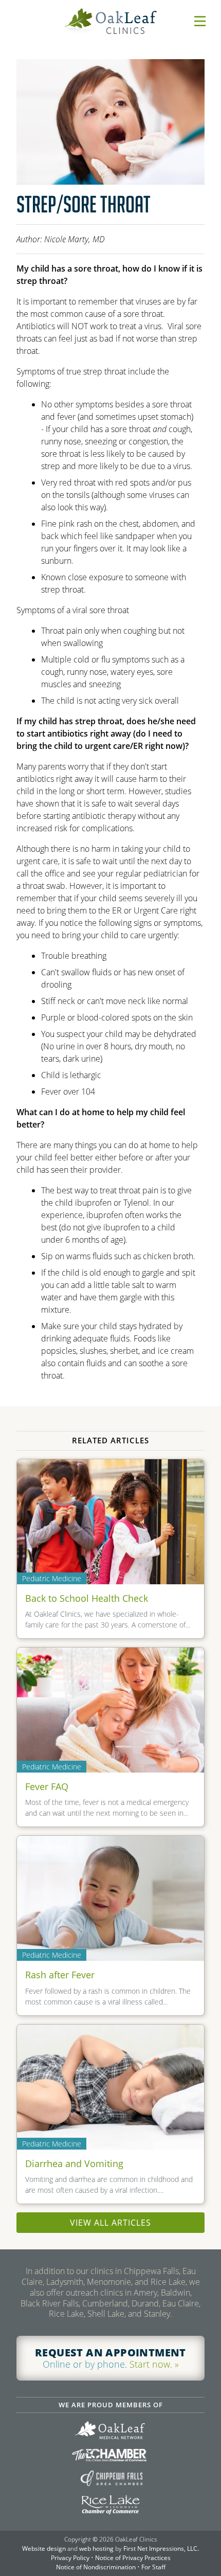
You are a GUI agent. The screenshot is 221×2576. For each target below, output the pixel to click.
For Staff (153, 2567)
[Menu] (200, 21)
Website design (44, 2548)
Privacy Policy (70, 2558)
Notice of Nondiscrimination (96, 2567)
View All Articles (110, 2223)
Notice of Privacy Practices (133, 2558)
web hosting (96, 2548)
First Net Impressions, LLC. (161, 2548)
